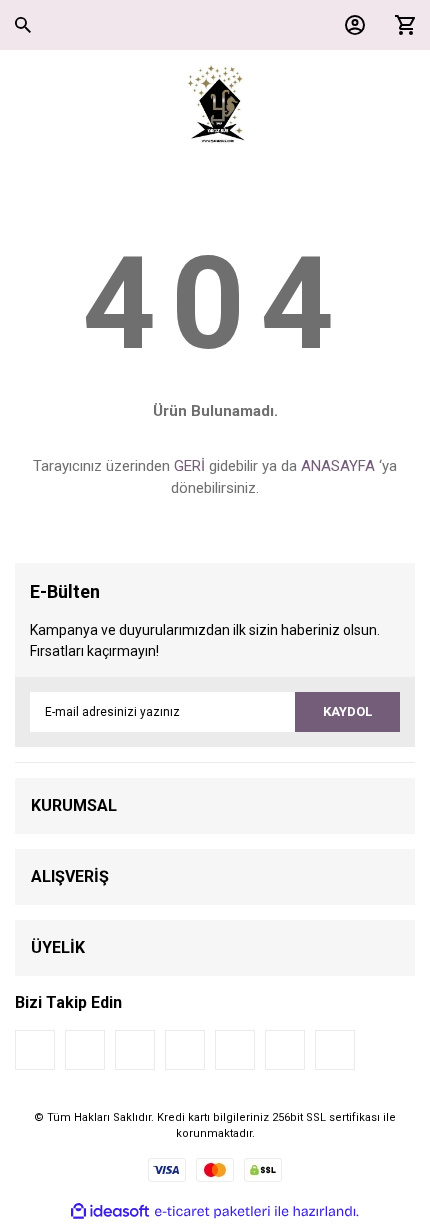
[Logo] (215, 105)
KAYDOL (347, 711)
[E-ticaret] (212, 1211)
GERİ (189, 466)
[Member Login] (350, 25)
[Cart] (400, 25)
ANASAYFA (338, 466)
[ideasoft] (110, 1211)
